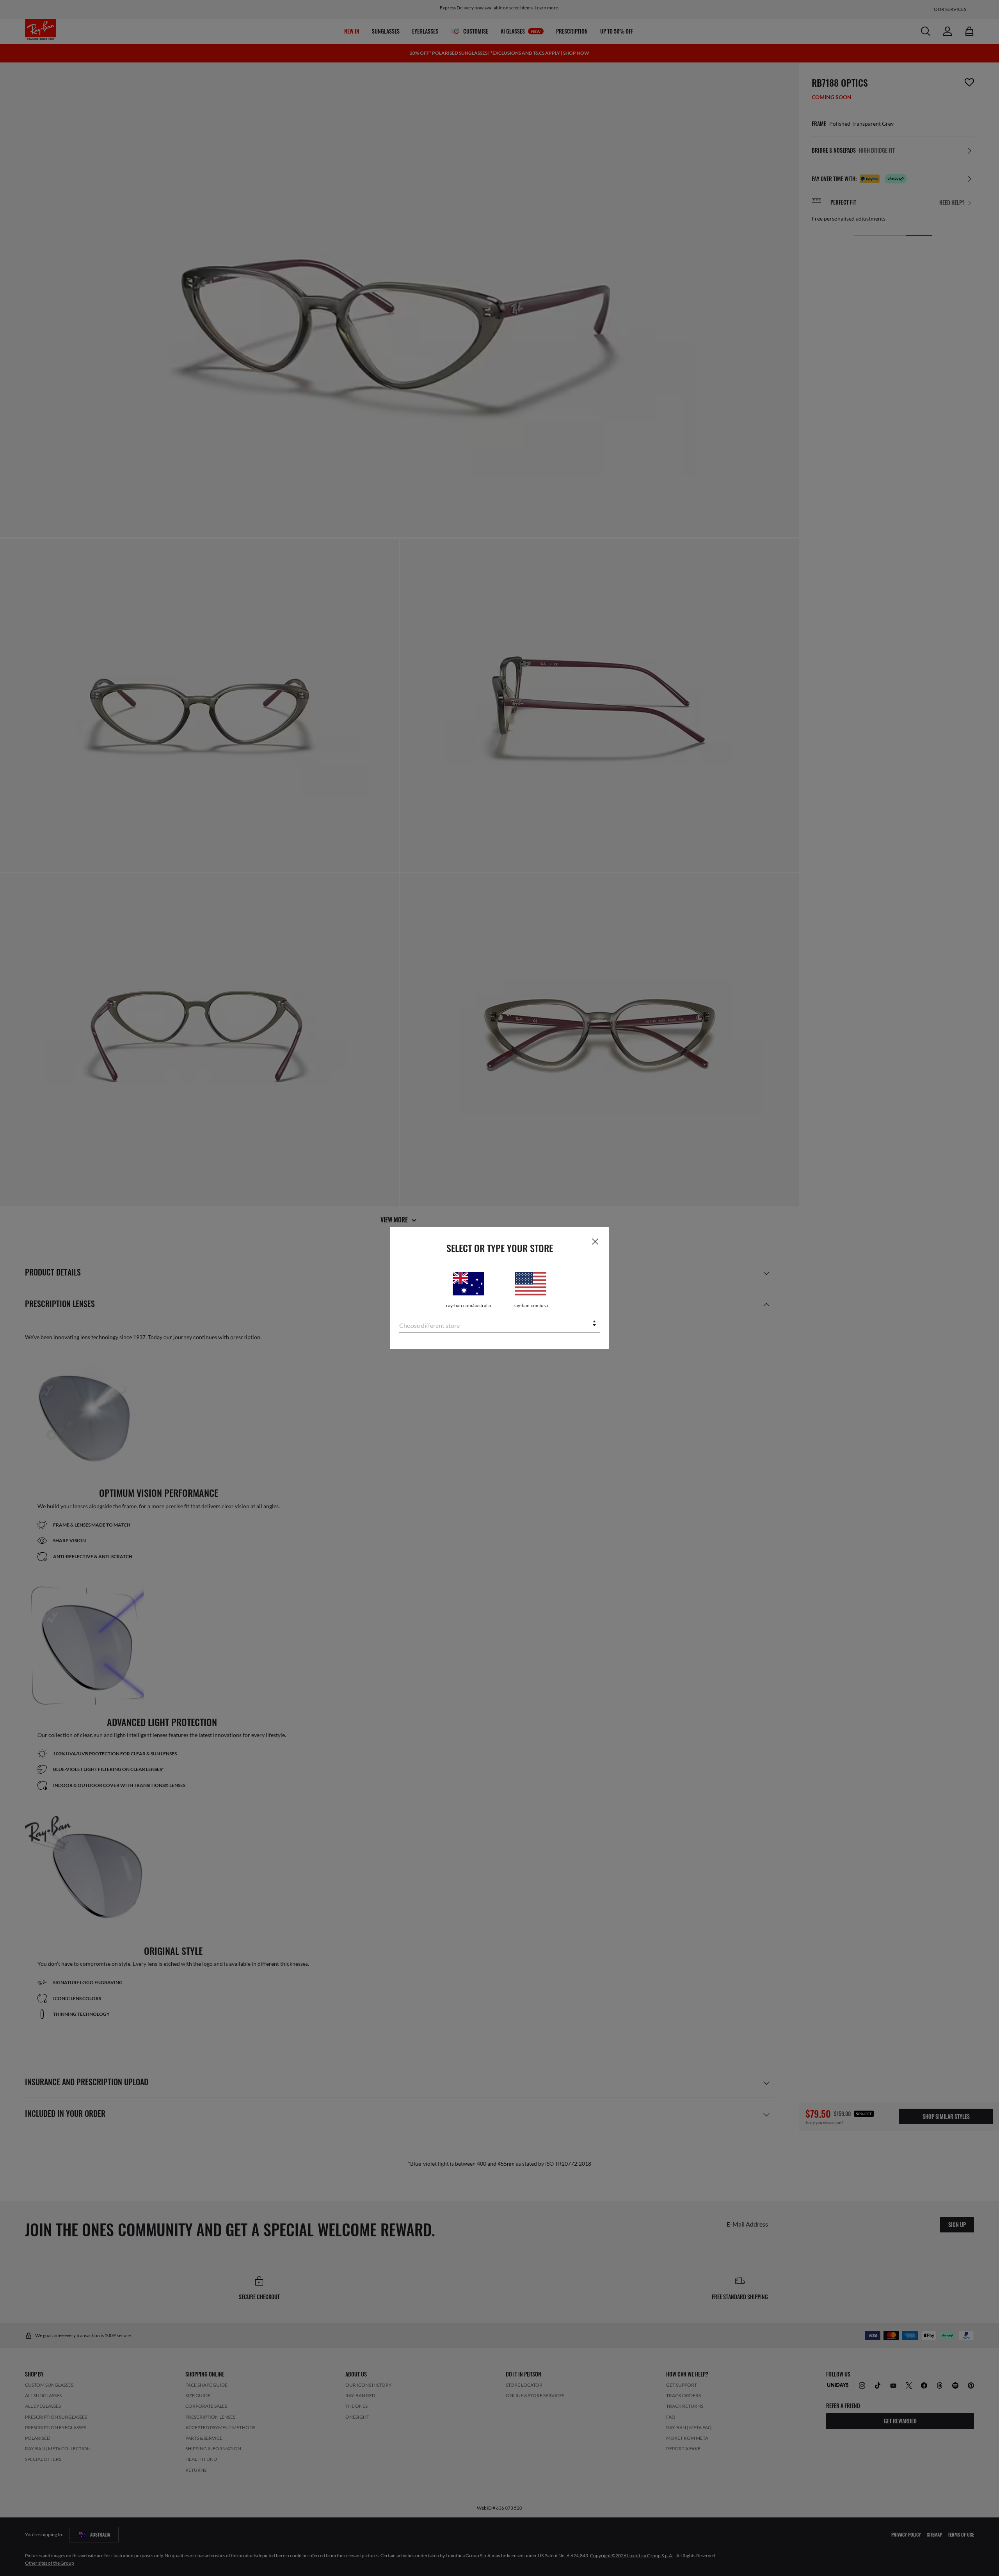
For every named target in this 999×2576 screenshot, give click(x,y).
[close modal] (595, 1241)
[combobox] (499, 1324)
